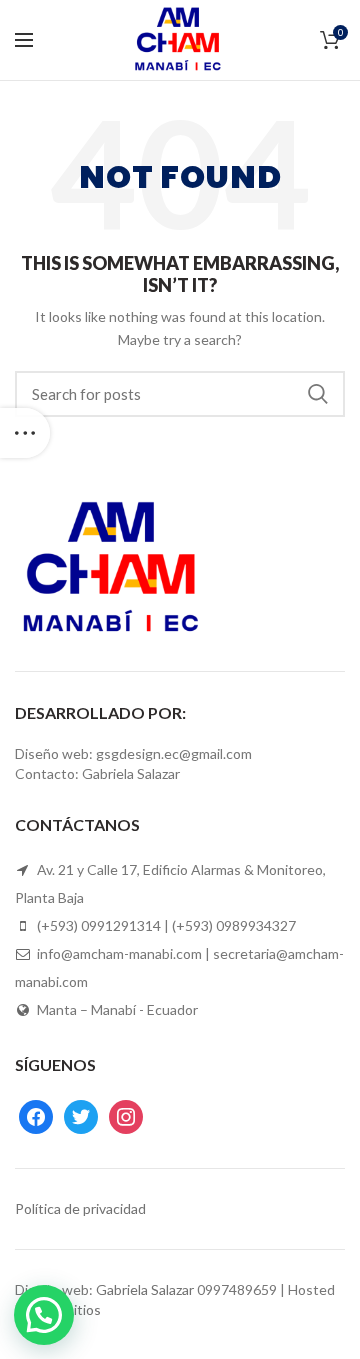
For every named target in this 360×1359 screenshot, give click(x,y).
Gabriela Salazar (145, 1289)
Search (318, 394)
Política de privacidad (80, 1208)
